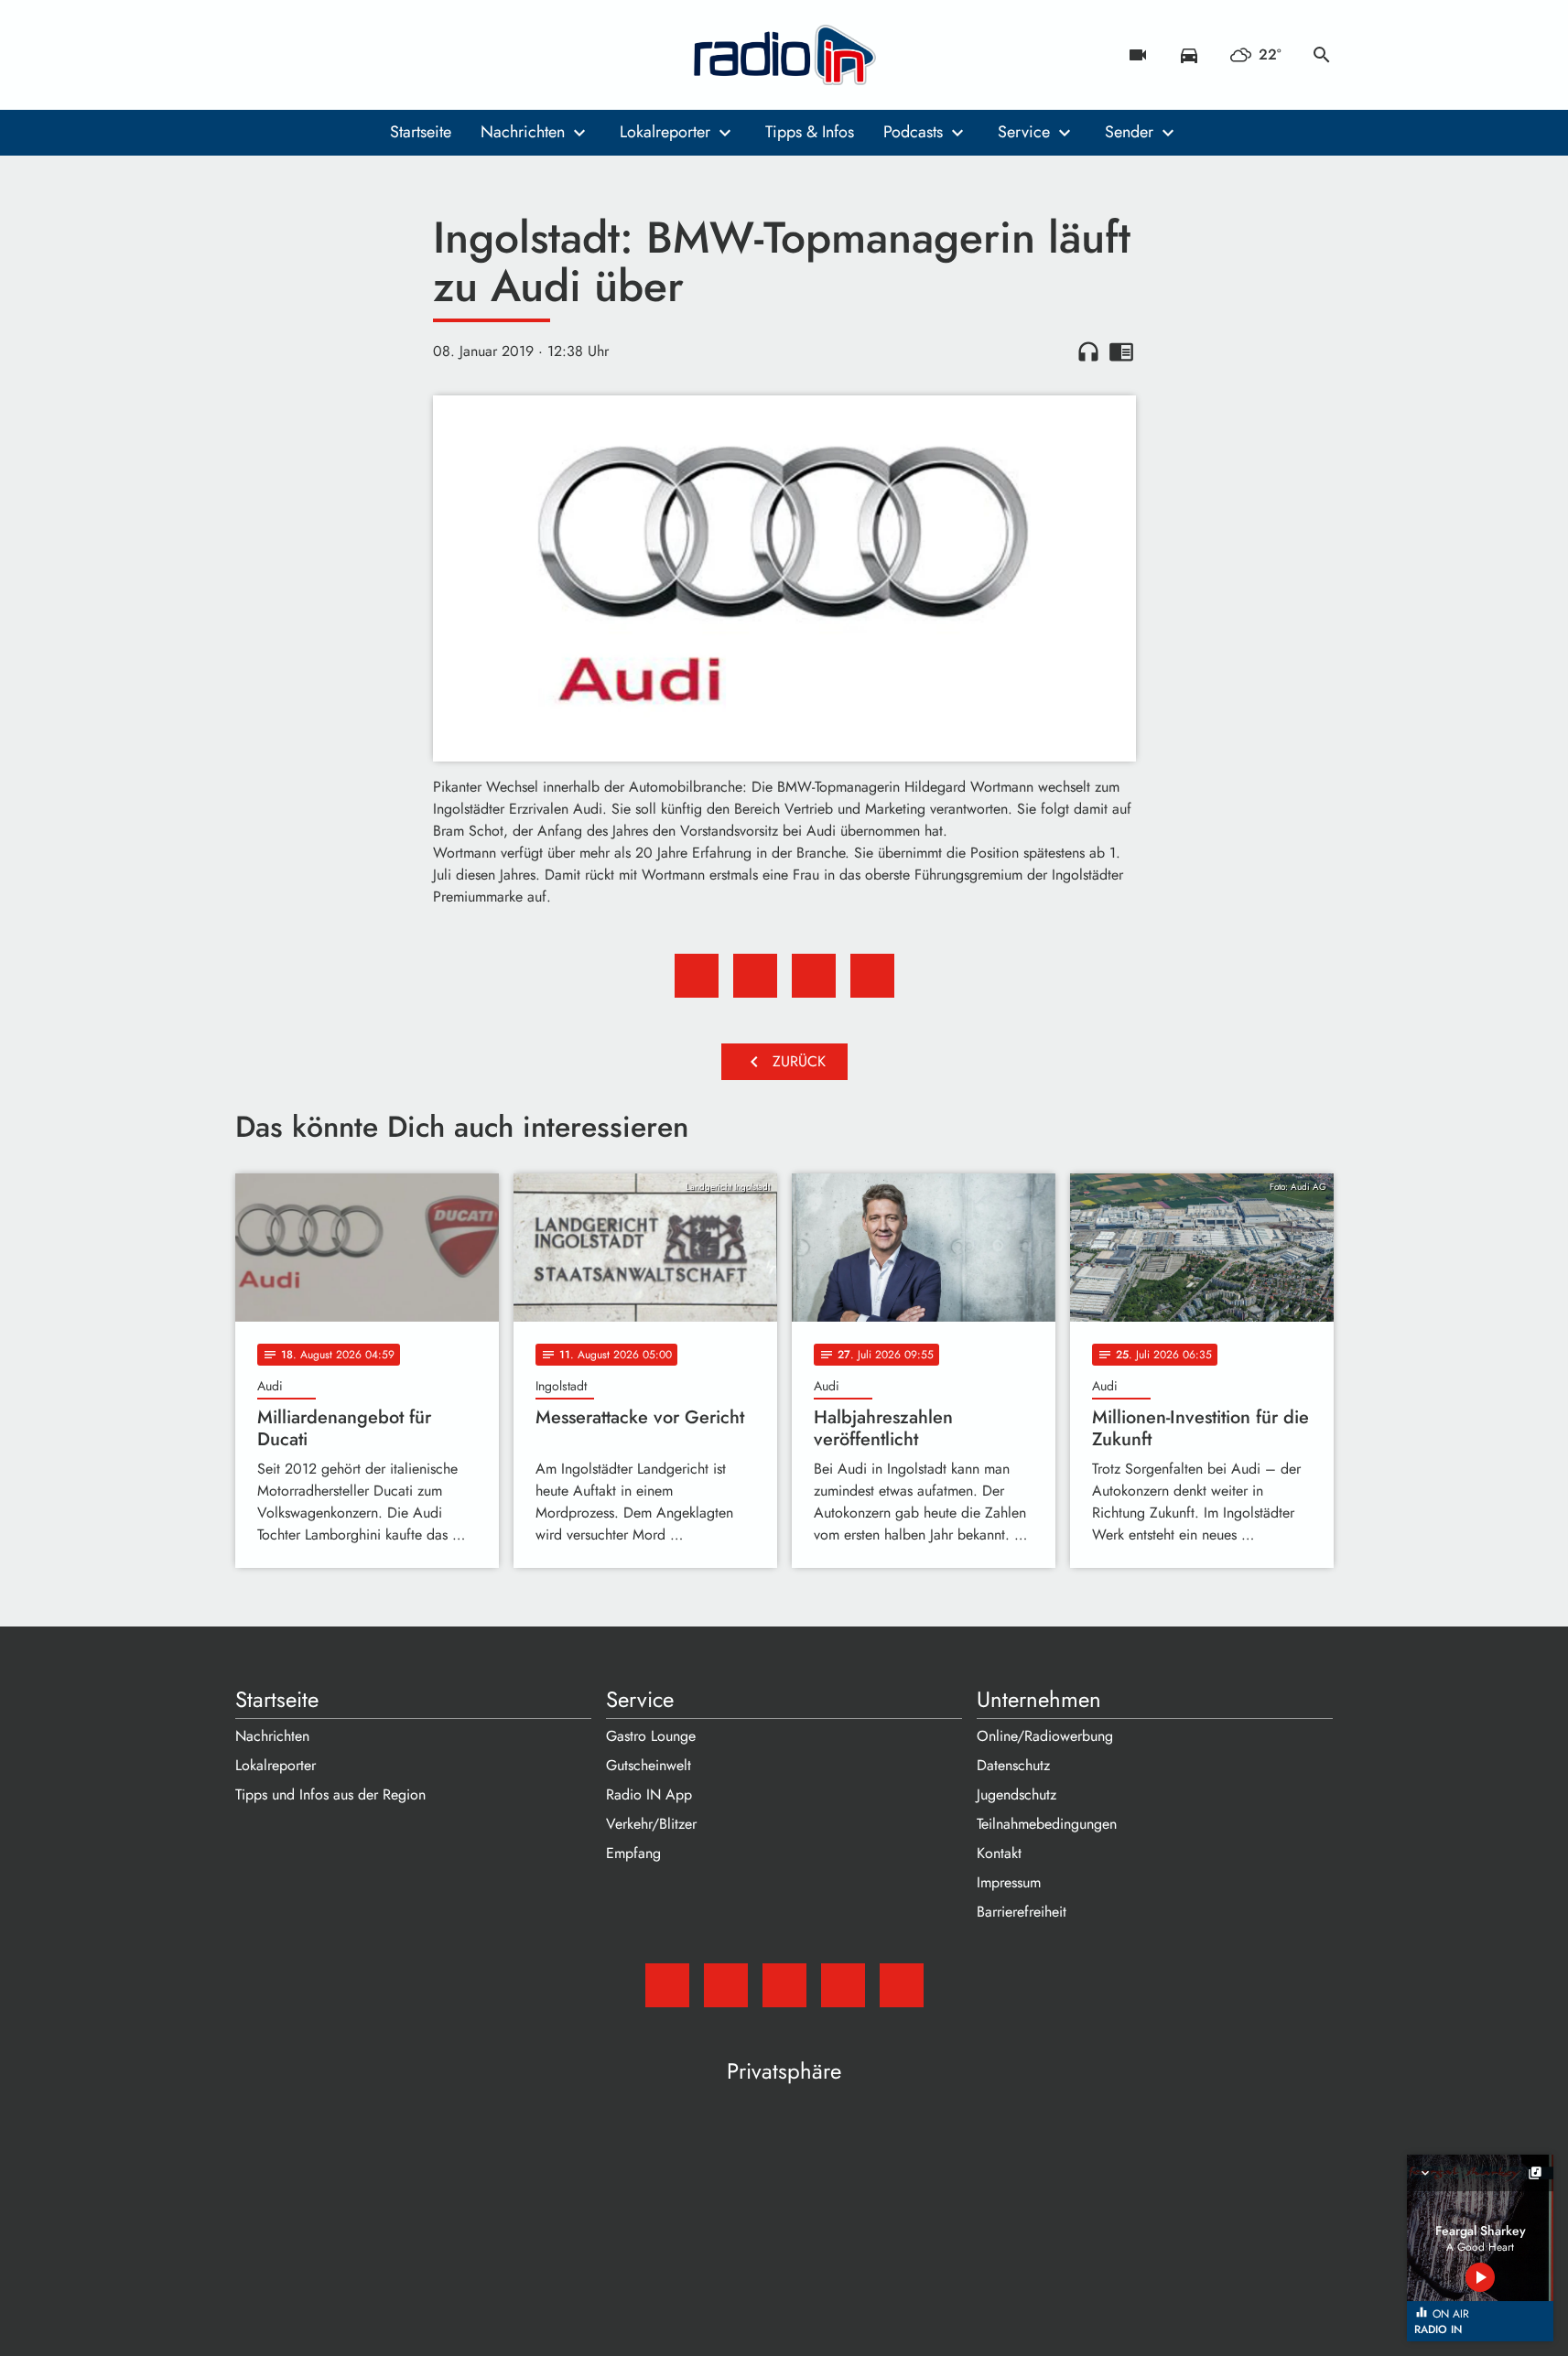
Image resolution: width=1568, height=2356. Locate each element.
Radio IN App (649, 1794)
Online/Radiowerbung (1045, 1736)
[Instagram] (327, 55)
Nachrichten (523, 132)
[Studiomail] (254, 55)
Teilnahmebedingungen (1047, 1824)
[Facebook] (290, 55)
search (1322, 55)
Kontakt (999, 1853)
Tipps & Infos (810, 132)
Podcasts (913, 132)
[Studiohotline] (400, 55)
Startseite (421, 132)
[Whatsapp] (363, 55)
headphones (1088, 351)
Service (1024, 132)
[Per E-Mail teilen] (872, 976)
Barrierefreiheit (1022, 1912)
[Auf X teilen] (755, 976)
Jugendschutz (1016, 1794)
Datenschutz (1013, 1765)
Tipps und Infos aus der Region (330, 1794)
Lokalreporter (665, 132)
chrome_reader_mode (1121, 351)
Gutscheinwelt (649, 1765)
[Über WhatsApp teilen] (814, 976)
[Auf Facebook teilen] (697, 976)
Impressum (1009, 1882)
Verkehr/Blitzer (651, 1824)
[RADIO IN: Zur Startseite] (784, 55)
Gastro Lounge (651, 1736)
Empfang (633, 1853)
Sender (1129, 132)
